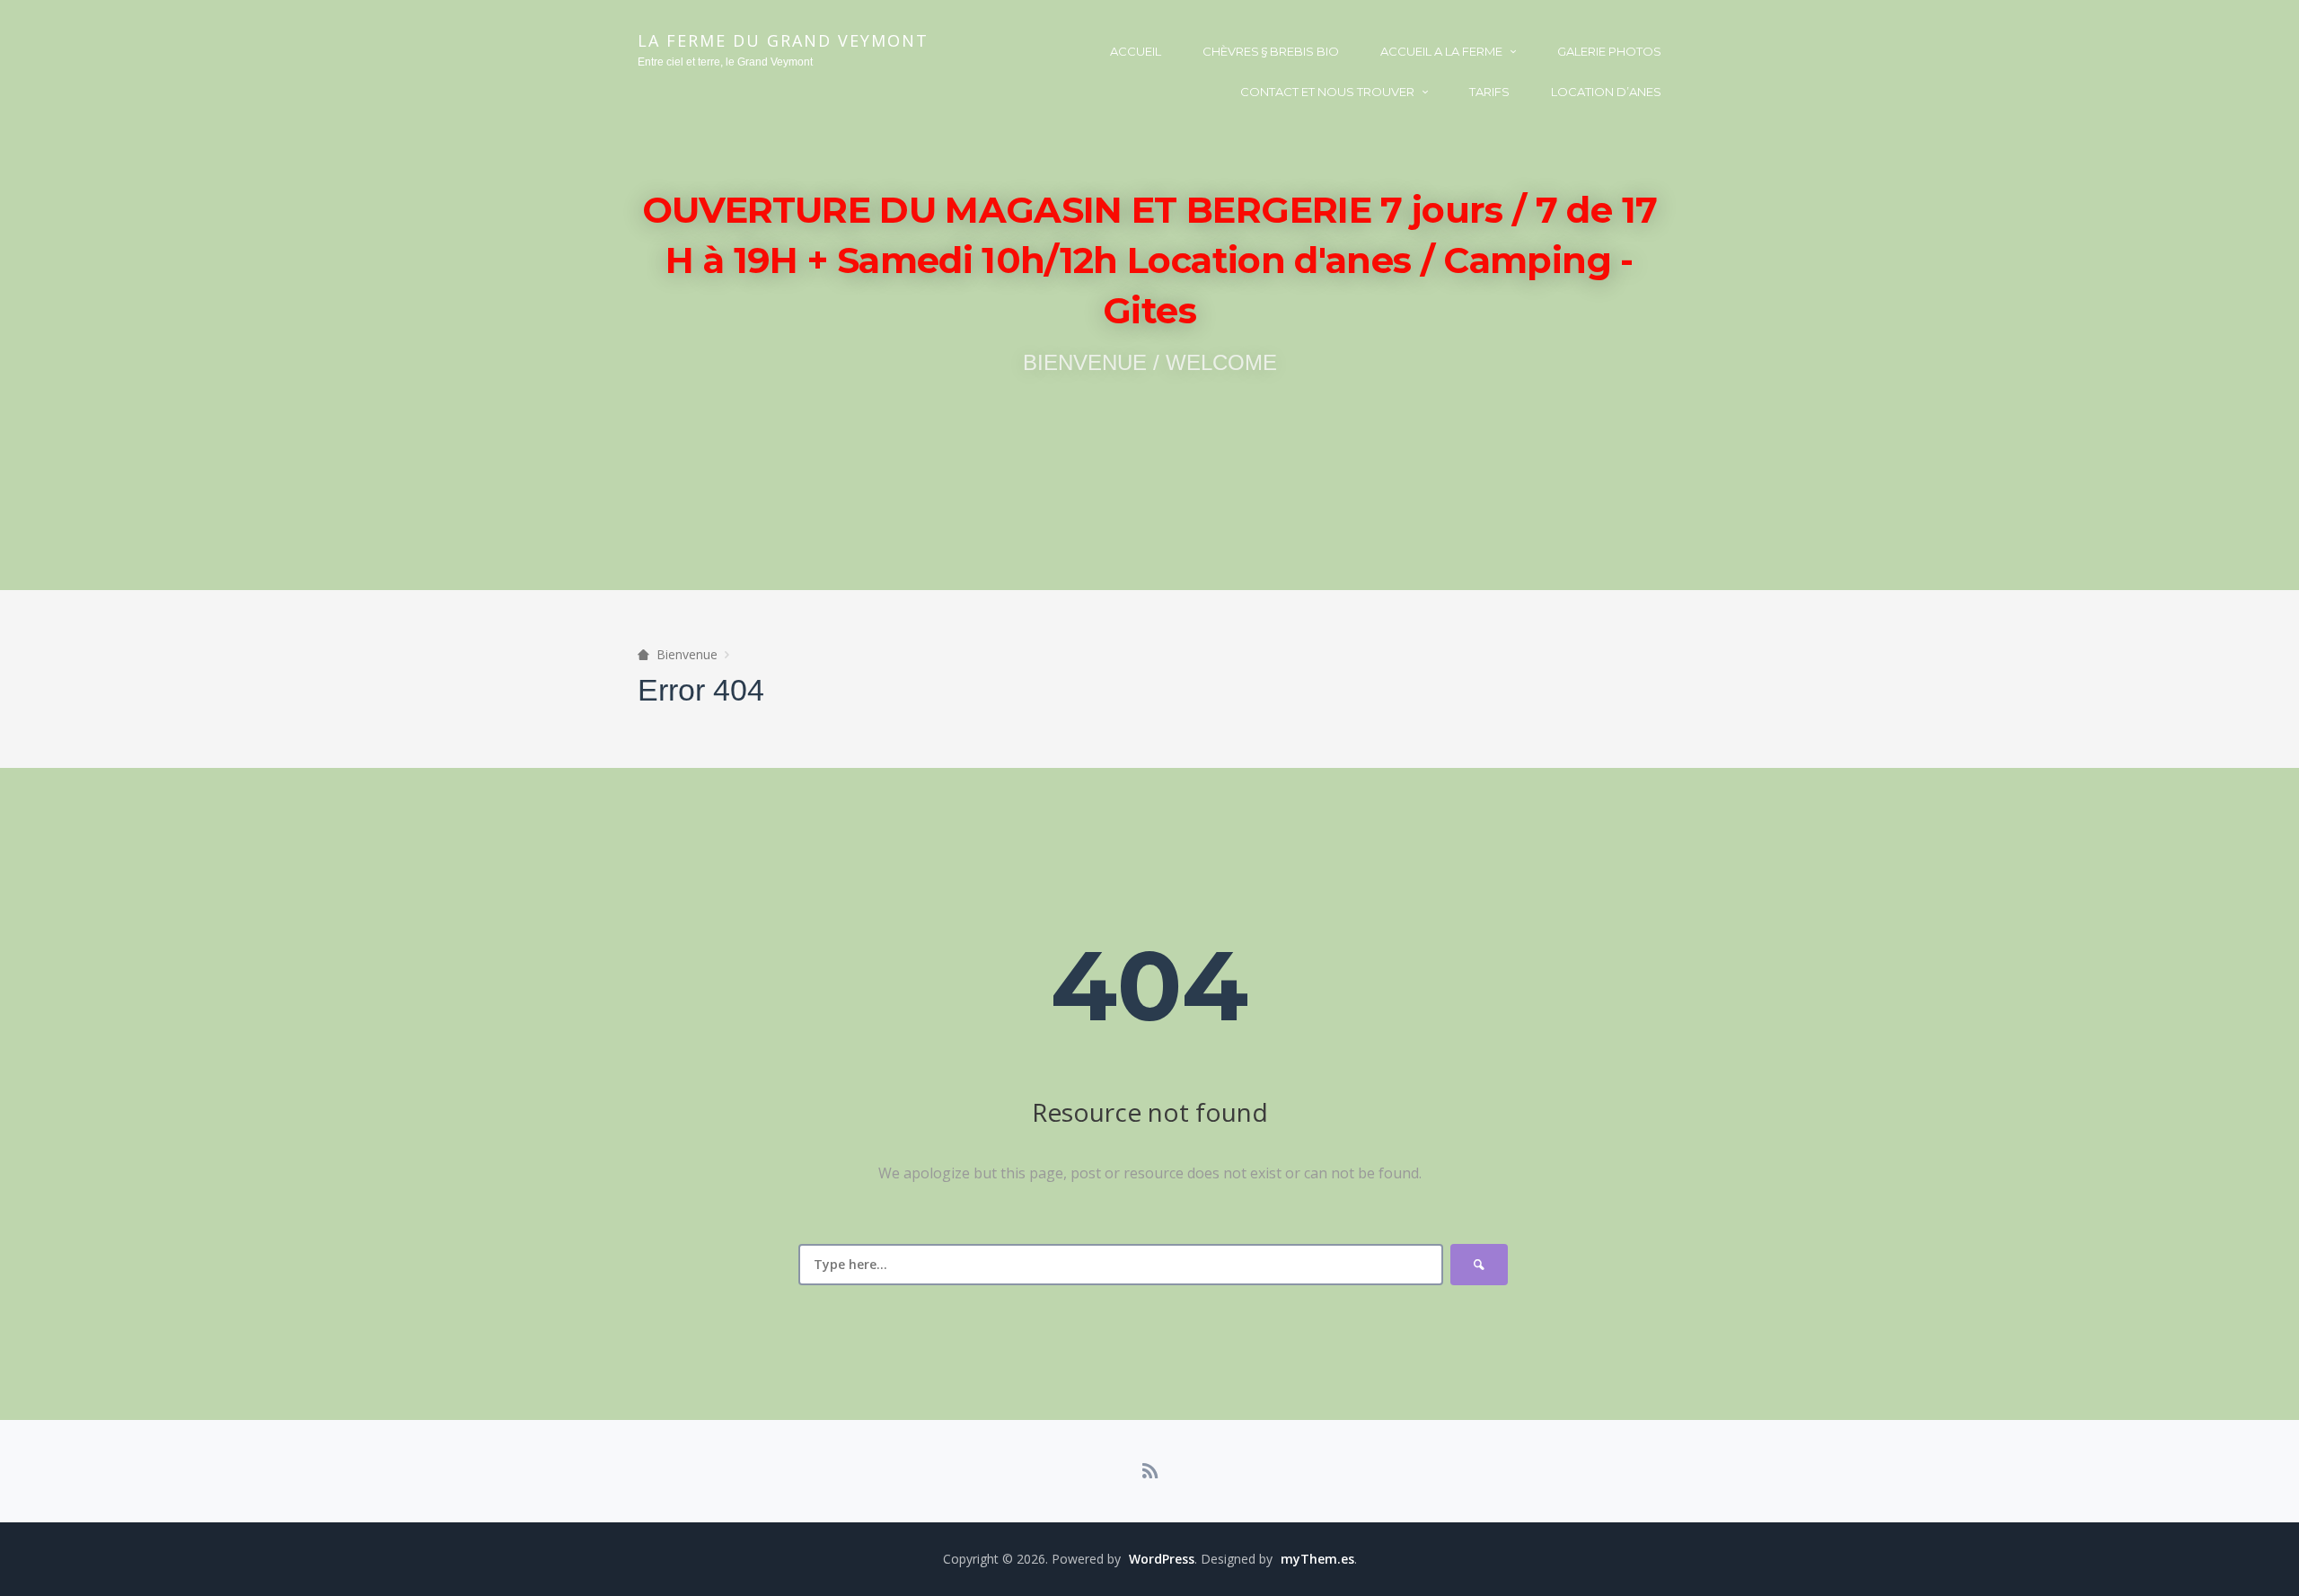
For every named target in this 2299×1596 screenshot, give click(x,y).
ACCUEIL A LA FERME (1441, 51)
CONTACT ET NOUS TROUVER (1327, 92)
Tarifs (1489, 92)
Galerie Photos (1609, 51)
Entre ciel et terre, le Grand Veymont (725, 62)
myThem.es (1317, 1559)
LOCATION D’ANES (1606, 92)
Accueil (1136, 51)
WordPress (1162, 1559)
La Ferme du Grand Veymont (783, 40)
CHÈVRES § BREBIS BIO (1271, 51)
